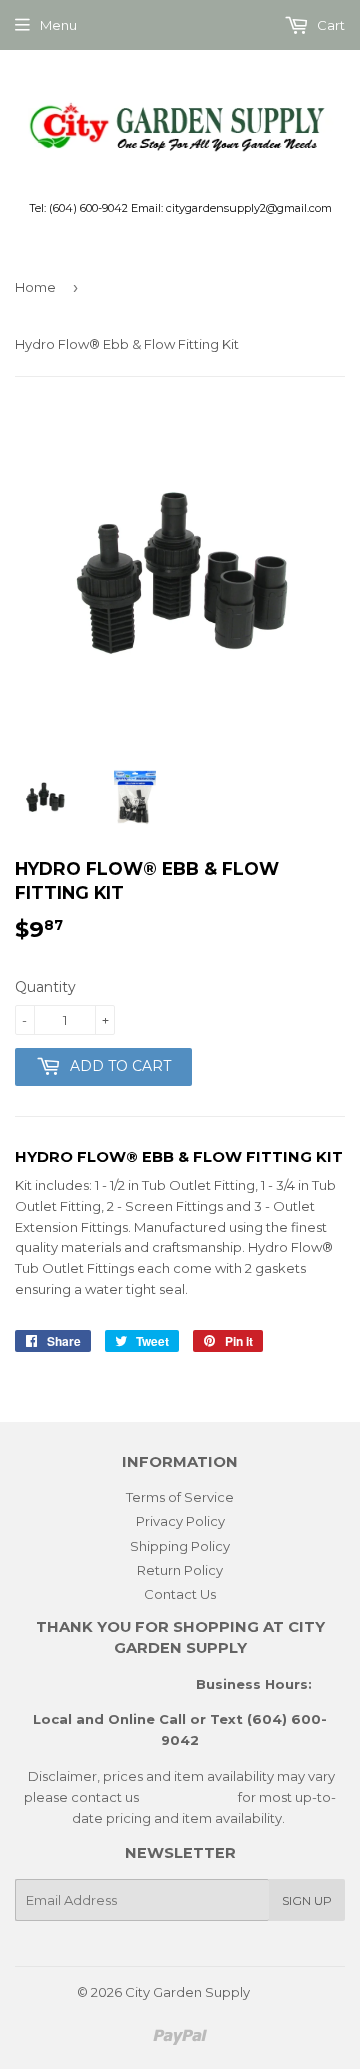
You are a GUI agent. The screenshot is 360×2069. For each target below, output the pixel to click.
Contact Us (180, 1594)
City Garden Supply (187, 1992)
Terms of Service (180, 1497)
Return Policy (180, 1570)
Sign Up (307, 1900)
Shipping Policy (180, 1546)
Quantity (45, 987)
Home (35, 287)
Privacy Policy (180, 1521)
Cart (329, 25)
